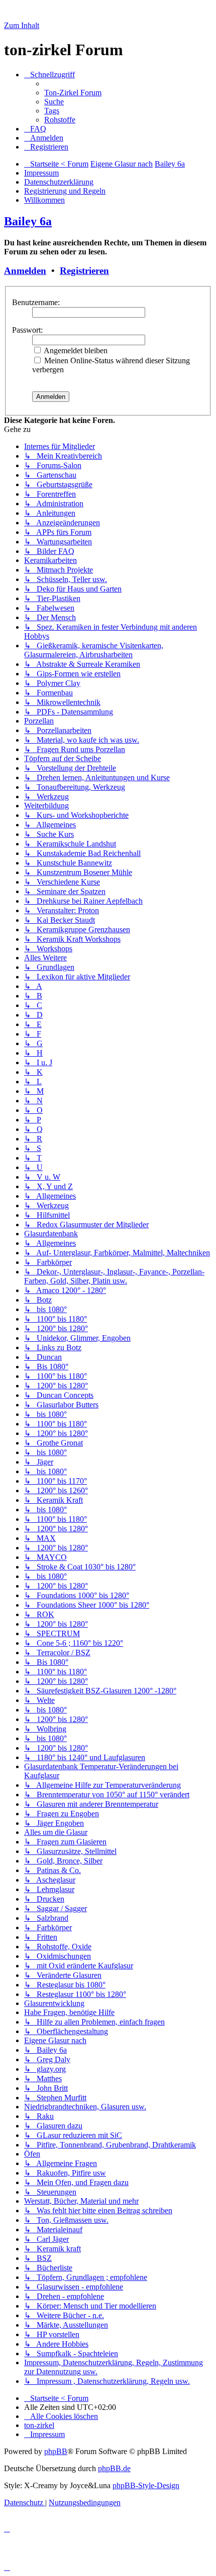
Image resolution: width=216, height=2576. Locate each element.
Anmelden (25, 271)
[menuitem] (73, 93)
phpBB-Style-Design (146, 2485)
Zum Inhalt (22, 25)
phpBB (56, 2451)
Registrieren (84, 271)
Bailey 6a (28, 221)
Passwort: (27, 330)
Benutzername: (36, 302)
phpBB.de (114, 2468)
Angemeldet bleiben (75, 350)
